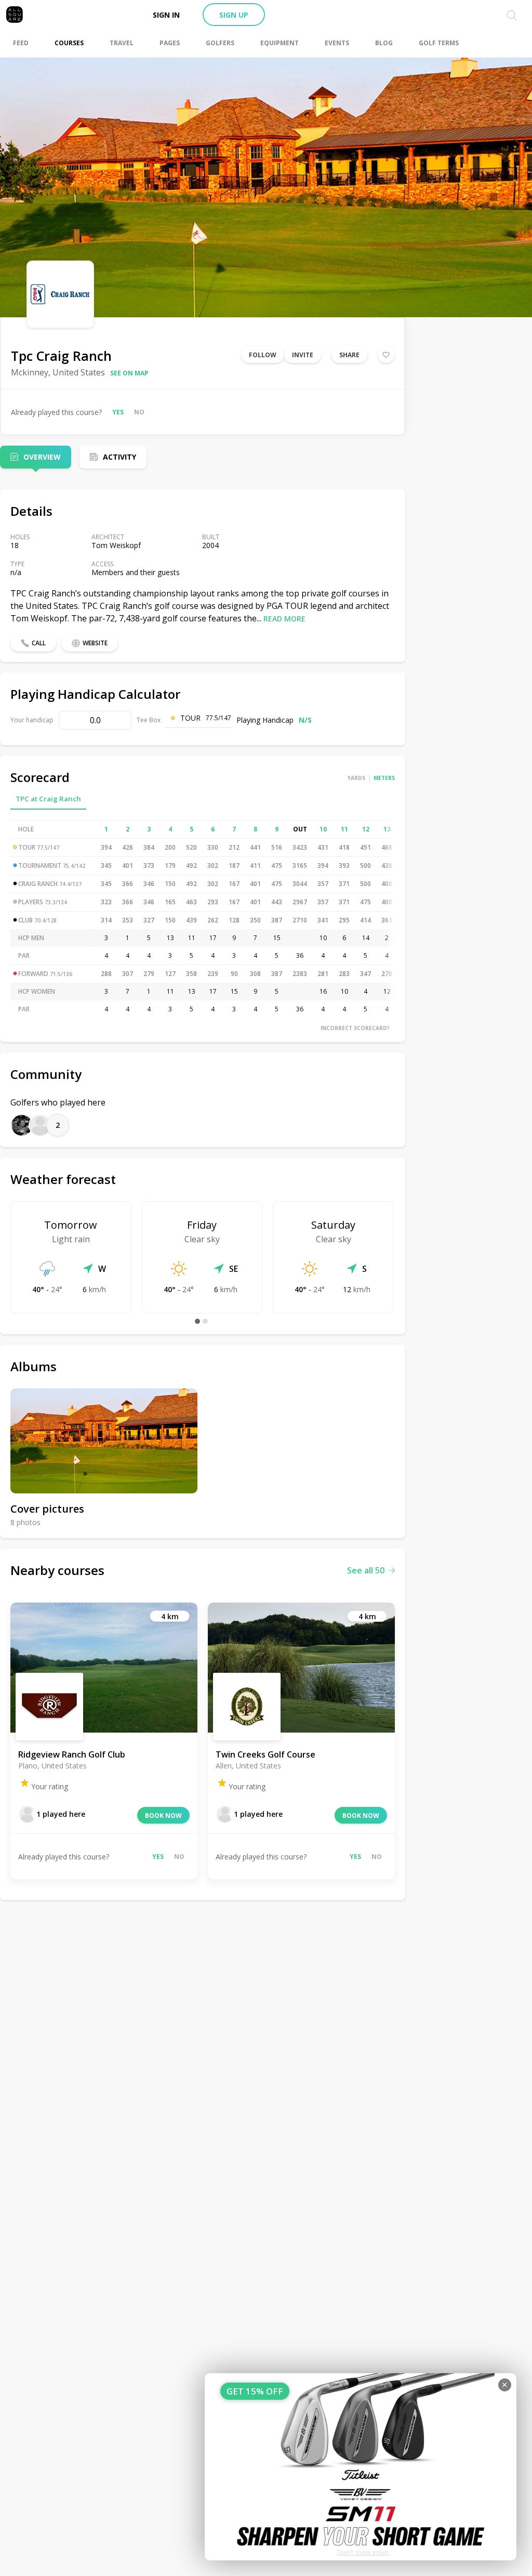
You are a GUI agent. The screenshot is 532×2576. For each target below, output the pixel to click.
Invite (303, 355)
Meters (384, 778)
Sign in (166, 15)
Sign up (234, 15)
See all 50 (366, 1570)
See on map (129, 373)
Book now (163, 1816)
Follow (263, 355)
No (139, 412)
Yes (118, 412)
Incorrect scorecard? (355, 1028)
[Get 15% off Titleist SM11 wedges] (361, 2467)
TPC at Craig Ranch (48, 799)
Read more (284, 619)
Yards (356, 778)
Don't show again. (363, 2552)
